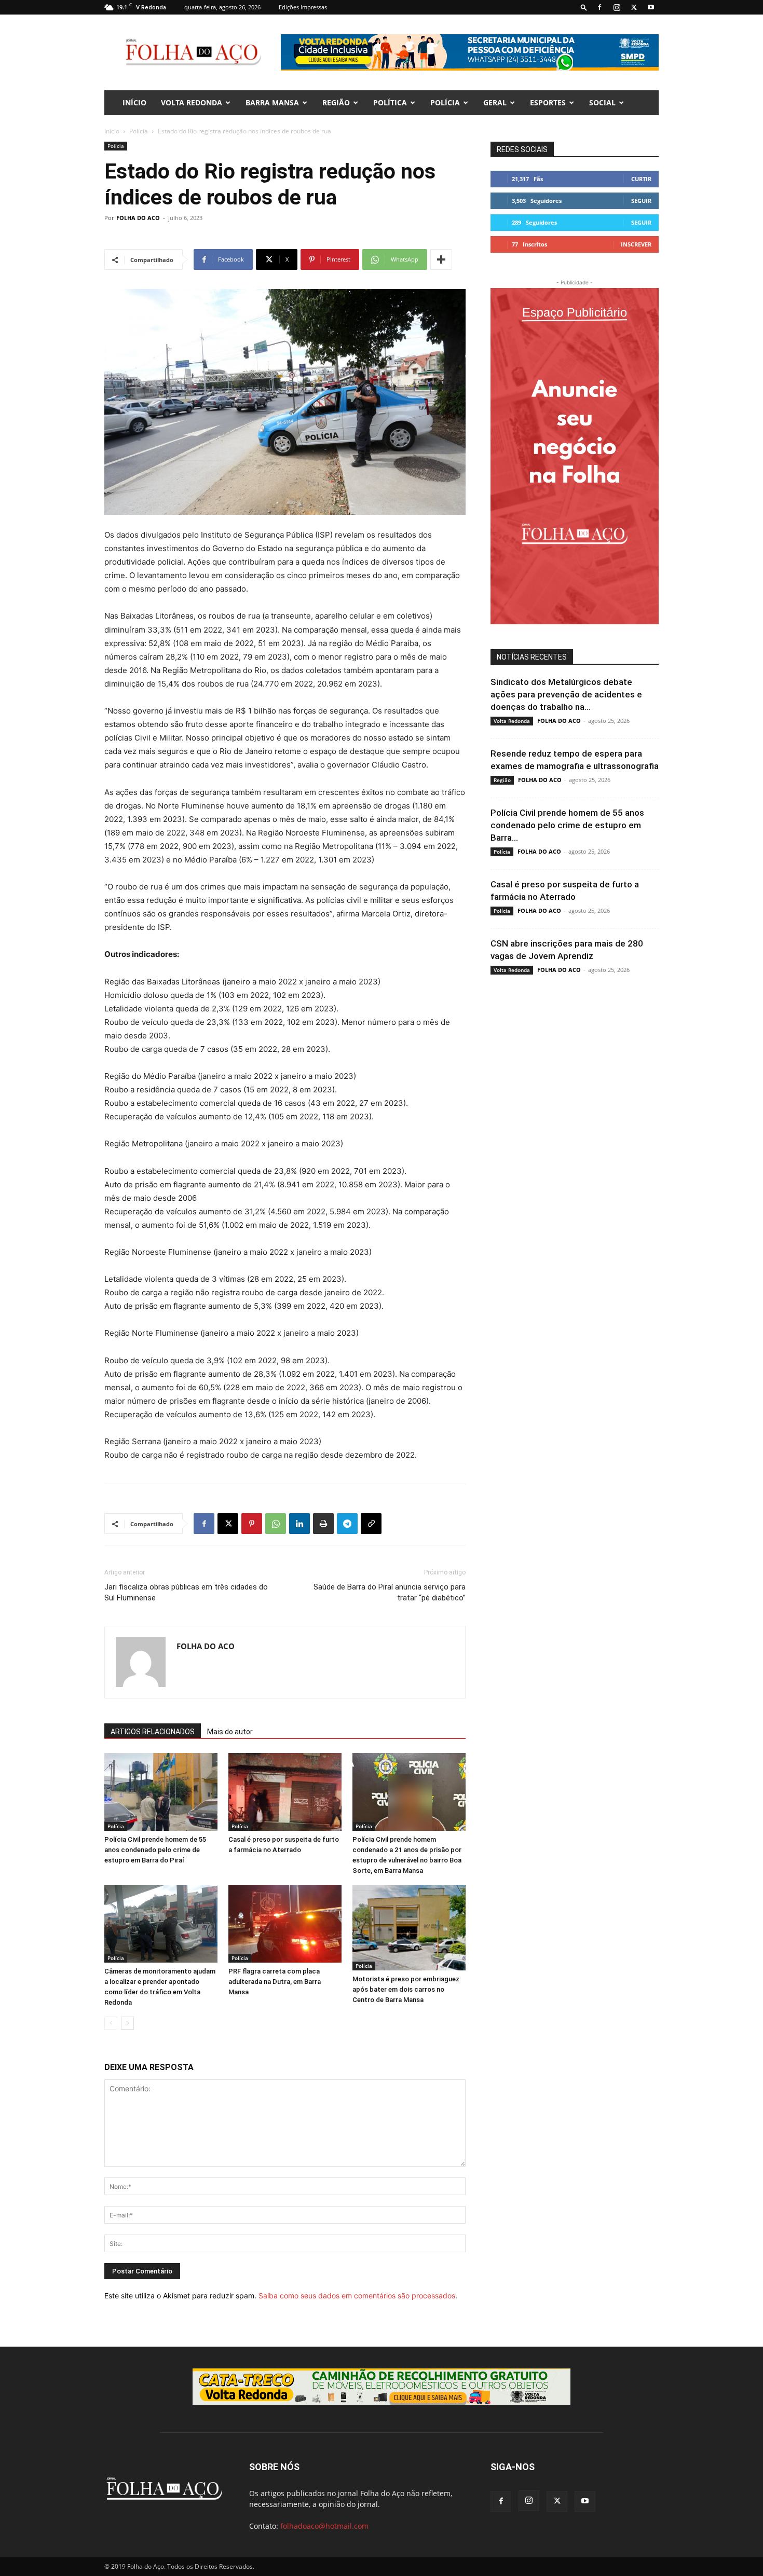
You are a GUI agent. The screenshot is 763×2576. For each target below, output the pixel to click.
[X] (634, 7)
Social (602, 102)
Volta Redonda (192, 102)
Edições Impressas (303, 7)
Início (112, 131)
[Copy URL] (371, 1524)
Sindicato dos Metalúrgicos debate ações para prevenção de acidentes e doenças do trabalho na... (566, 694)
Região (336, 102)
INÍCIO (134, 102)
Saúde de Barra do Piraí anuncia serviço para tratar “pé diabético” (390, 1592)
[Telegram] (347, 1524)
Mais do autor (230, 1732)
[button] (584, 7)
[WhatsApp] (276, 1524)
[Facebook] (599, 7)
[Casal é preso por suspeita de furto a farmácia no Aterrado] (285, 1792)
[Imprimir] (323, 1524)
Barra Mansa (272, 102)
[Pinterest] (252, 1524)
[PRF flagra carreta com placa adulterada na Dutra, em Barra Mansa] (285, 1924)
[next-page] (127, 2023)
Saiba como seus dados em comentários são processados (357, 2296)
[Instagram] (617, 7)
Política (390, 102)
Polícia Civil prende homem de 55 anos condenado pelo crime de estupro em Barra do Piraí (155, 1850)
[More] (441, 259)
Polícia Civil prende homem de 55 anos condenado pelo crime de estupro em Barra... (567, 825)
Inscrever (636, 244)
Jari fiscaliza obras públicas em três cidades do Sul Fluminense (186, 1592)
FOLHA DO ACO (138, 218)
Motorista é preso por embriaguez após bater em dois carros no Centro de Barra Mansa (406, 1989)
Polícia (445, 102)
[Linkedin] (299, 1524)
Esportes (548, 102)
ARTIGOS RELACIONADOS (153, 1732)
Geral (495, 102)
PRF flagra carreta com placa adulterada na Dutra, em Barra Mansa (275, 1982)
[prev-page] (111, 2023)
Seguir (641, 201)
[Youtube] (651, 7)
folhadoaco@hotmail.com (324, 2526)
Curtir (641, 179)
